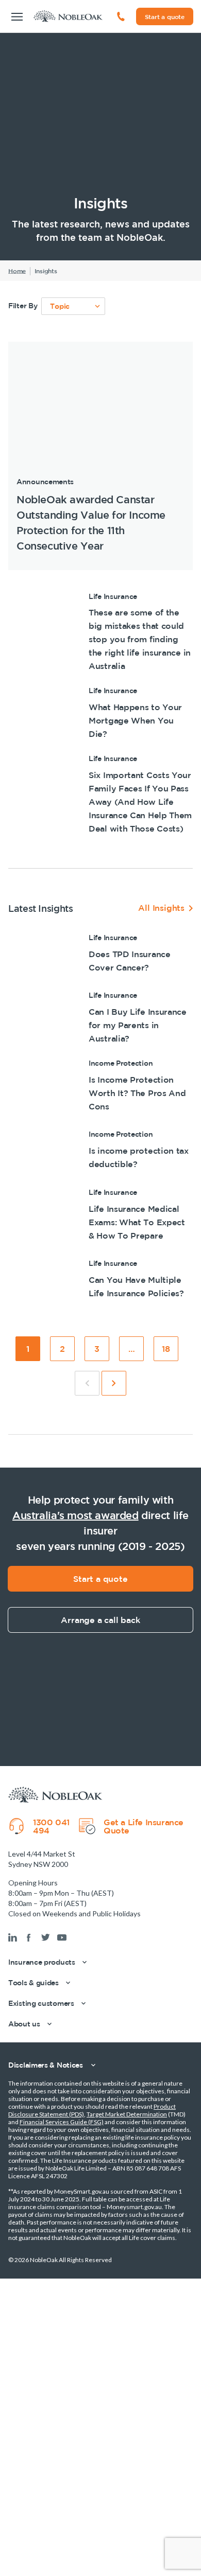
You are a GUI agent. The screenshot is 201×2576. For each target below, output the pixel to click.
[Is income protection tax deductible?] (100, 1150)
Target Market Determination (127, 2114)
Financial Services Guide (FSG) (62, 2122)
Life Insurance (113, 596)
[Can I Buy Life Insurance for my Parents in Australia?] (100, 1017)
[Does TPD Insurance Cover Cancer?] (100, 953)
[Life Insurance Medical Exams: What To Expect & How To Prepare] (100, 1214)
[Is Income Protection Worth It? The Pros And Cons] (100, 1085)
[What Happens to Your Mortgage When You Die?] (100, 713)
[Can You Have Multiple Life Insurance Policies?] (100, 1278)
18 (170, 1352)
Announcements (45, 481)
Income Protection (121, 1063)
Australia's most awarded (76, 1515)
